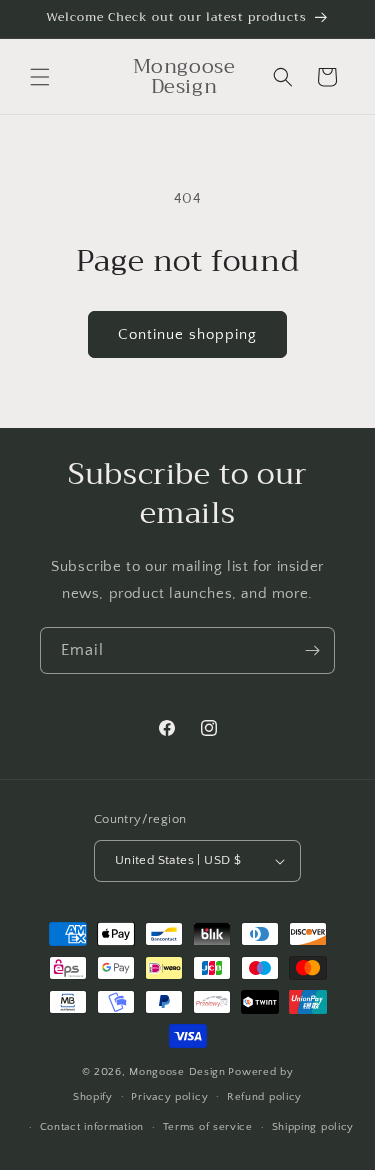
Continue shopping (187, 334)
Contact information (92, 1127)
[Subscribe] (312, 650)
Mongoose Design (177, 1072)
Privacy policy (169, 1097)
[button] (40, 77)
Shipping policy (313, 1127)
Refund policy (264, 1097)
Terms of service (208, 1127)
